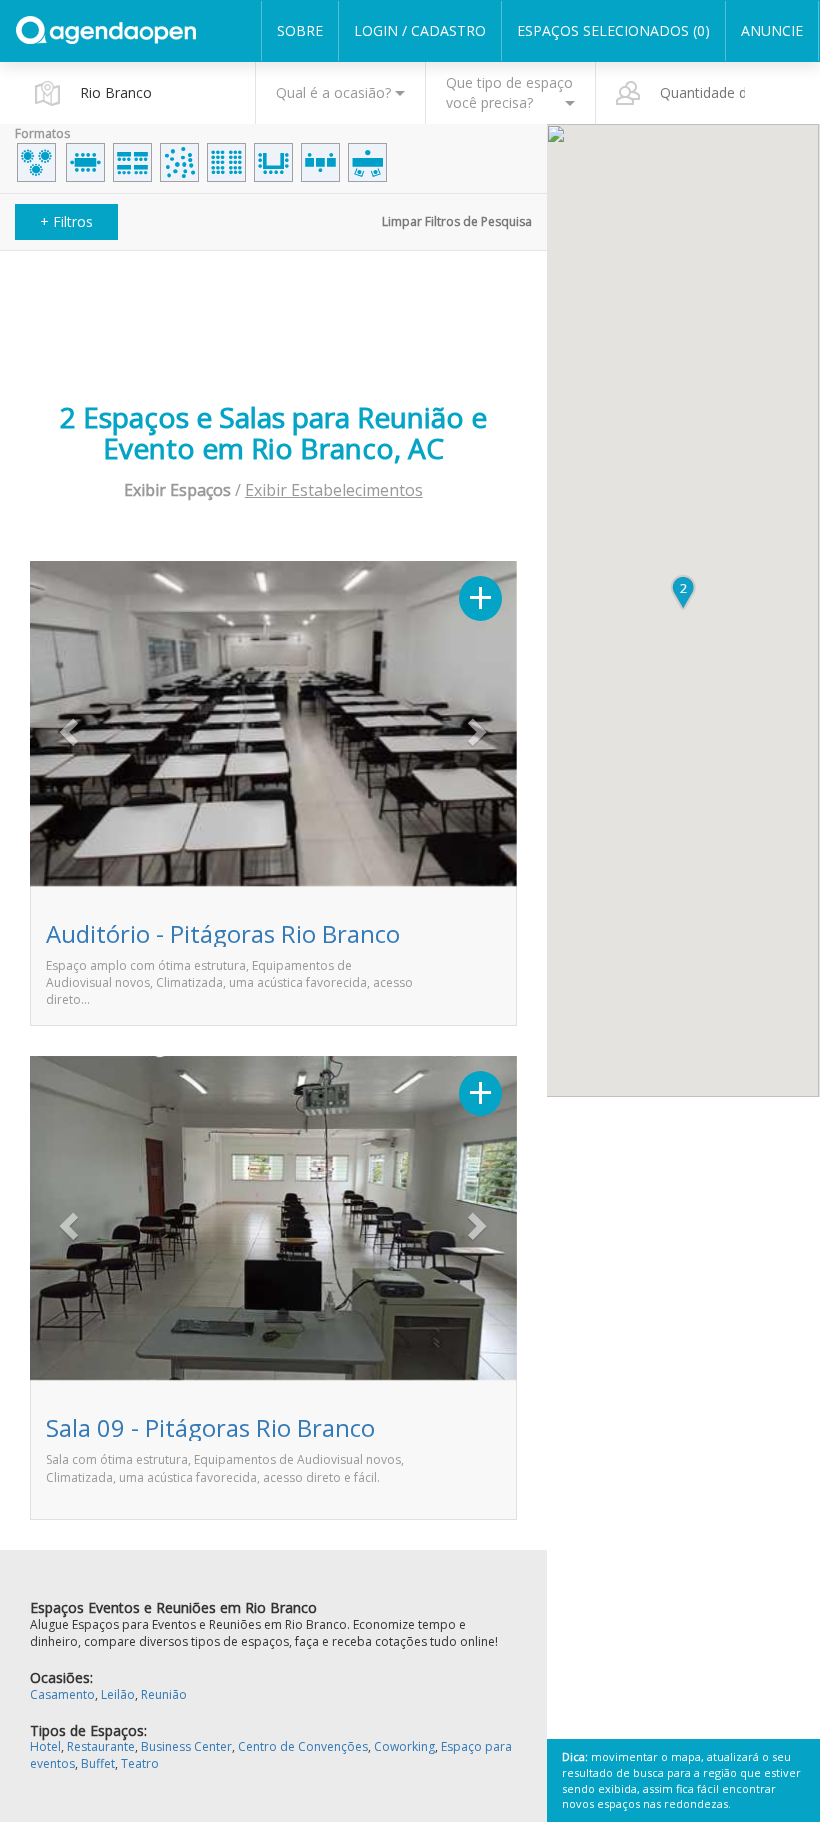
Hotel (45, 1746)
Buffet (98, 1763)
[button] (66, 725)
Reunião (164, 1694)
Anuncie (772, 30)
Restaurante (101, 1746)
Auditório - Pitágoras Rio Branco (223, 933)
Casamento (62, 1694)
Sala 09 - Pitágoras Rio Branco (210, 1427)
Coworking (404, 1746)
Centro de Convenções (303, 1746)
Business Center (186, 1746)
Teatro (140, 1763)
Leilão (118, 1694)
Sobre (300, 30)
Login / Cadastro (420, 30)
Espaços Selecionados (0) (613, 30)
